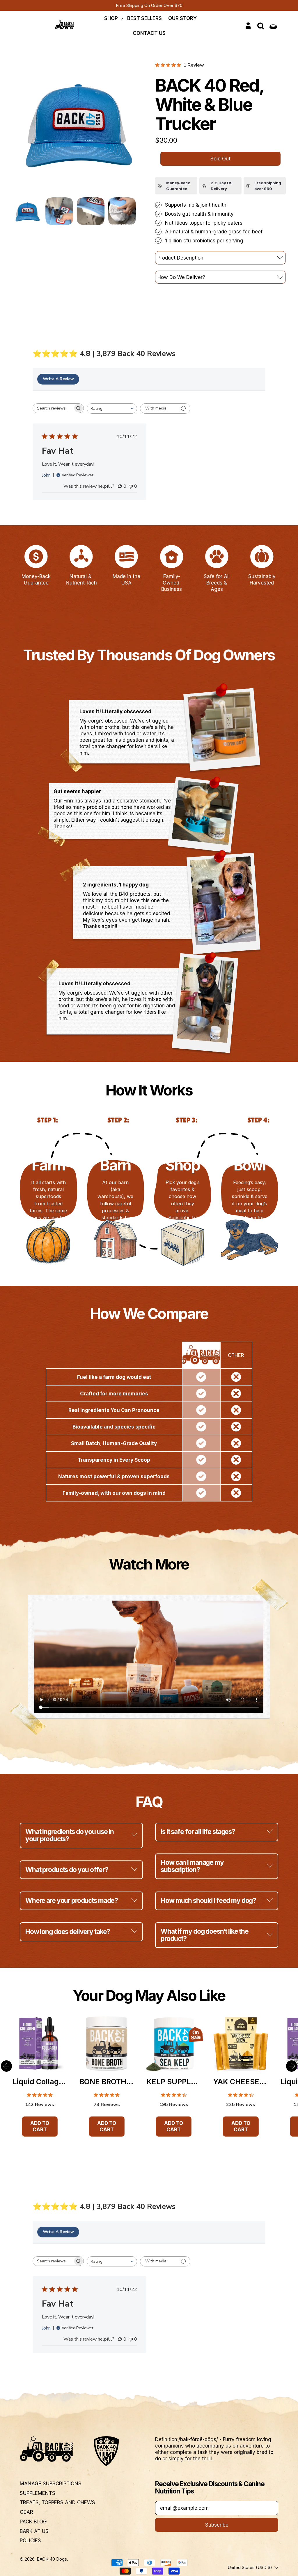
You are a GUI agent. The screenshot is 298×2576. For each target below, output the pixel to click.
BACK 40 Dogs (52, 2559)
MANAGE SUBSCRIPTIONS (51, 2484)
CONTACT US (149, 33)
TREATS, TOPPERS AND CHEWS (57, 2502)
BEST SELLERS (144, 18)
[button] (261, 26)
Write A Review (58, 379)
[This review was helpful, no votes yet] (120, 486)
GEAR (26, 2512)
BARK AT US (34, 2531)
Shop (111, 18)
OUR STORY (182, 18)
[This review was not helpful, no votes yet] (131, 486)
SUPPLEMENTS (38, 2493)
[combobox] (112, 409)
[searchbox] (53, 408)
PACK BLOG (33, 2522)
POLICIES (30, 2541)
